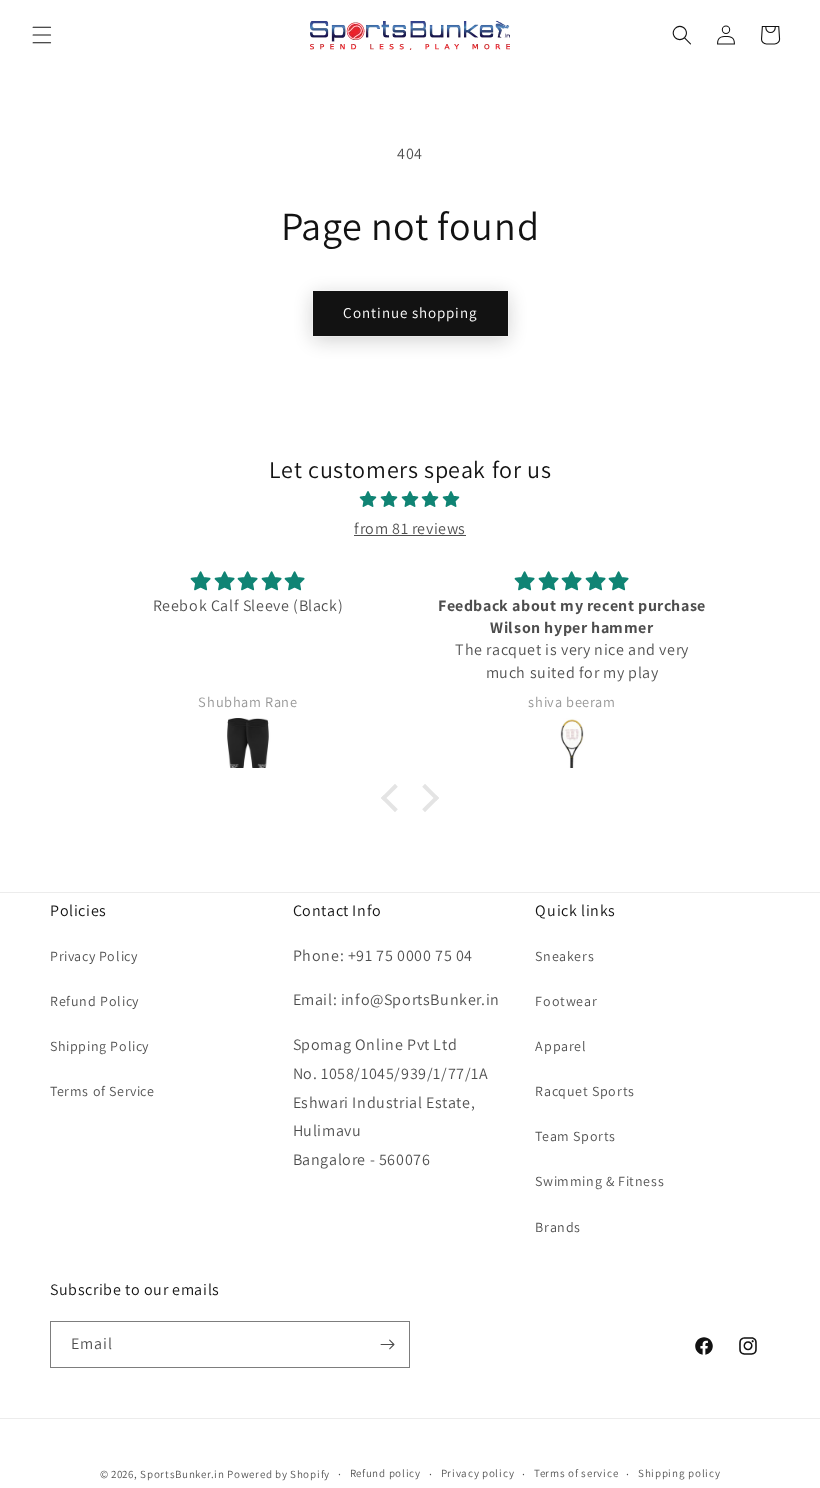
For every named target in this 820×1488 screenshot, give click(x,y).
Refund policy (385, 1473)
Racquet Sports (584, 1091)
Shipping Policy (99, 1046)
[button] (42, 35)
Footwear (566, 1001)
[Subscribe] (387, 1344)
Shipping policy (679, 1473)
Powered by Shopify (278, 1474)
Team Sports (575, 1136)
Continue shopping (410, 312)
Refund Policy (94, 1001)
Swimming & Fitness (599, 1181)
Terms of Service (102, 1091)
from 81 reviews (410, 528)
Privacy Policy (93, 956)
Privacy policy (478, 1473)
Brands (558, 1227)
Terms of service (576, 1473)
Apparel (560, 1046)
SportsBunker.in (182, 1474)
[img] (410, 500)
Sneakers (564, 956)
